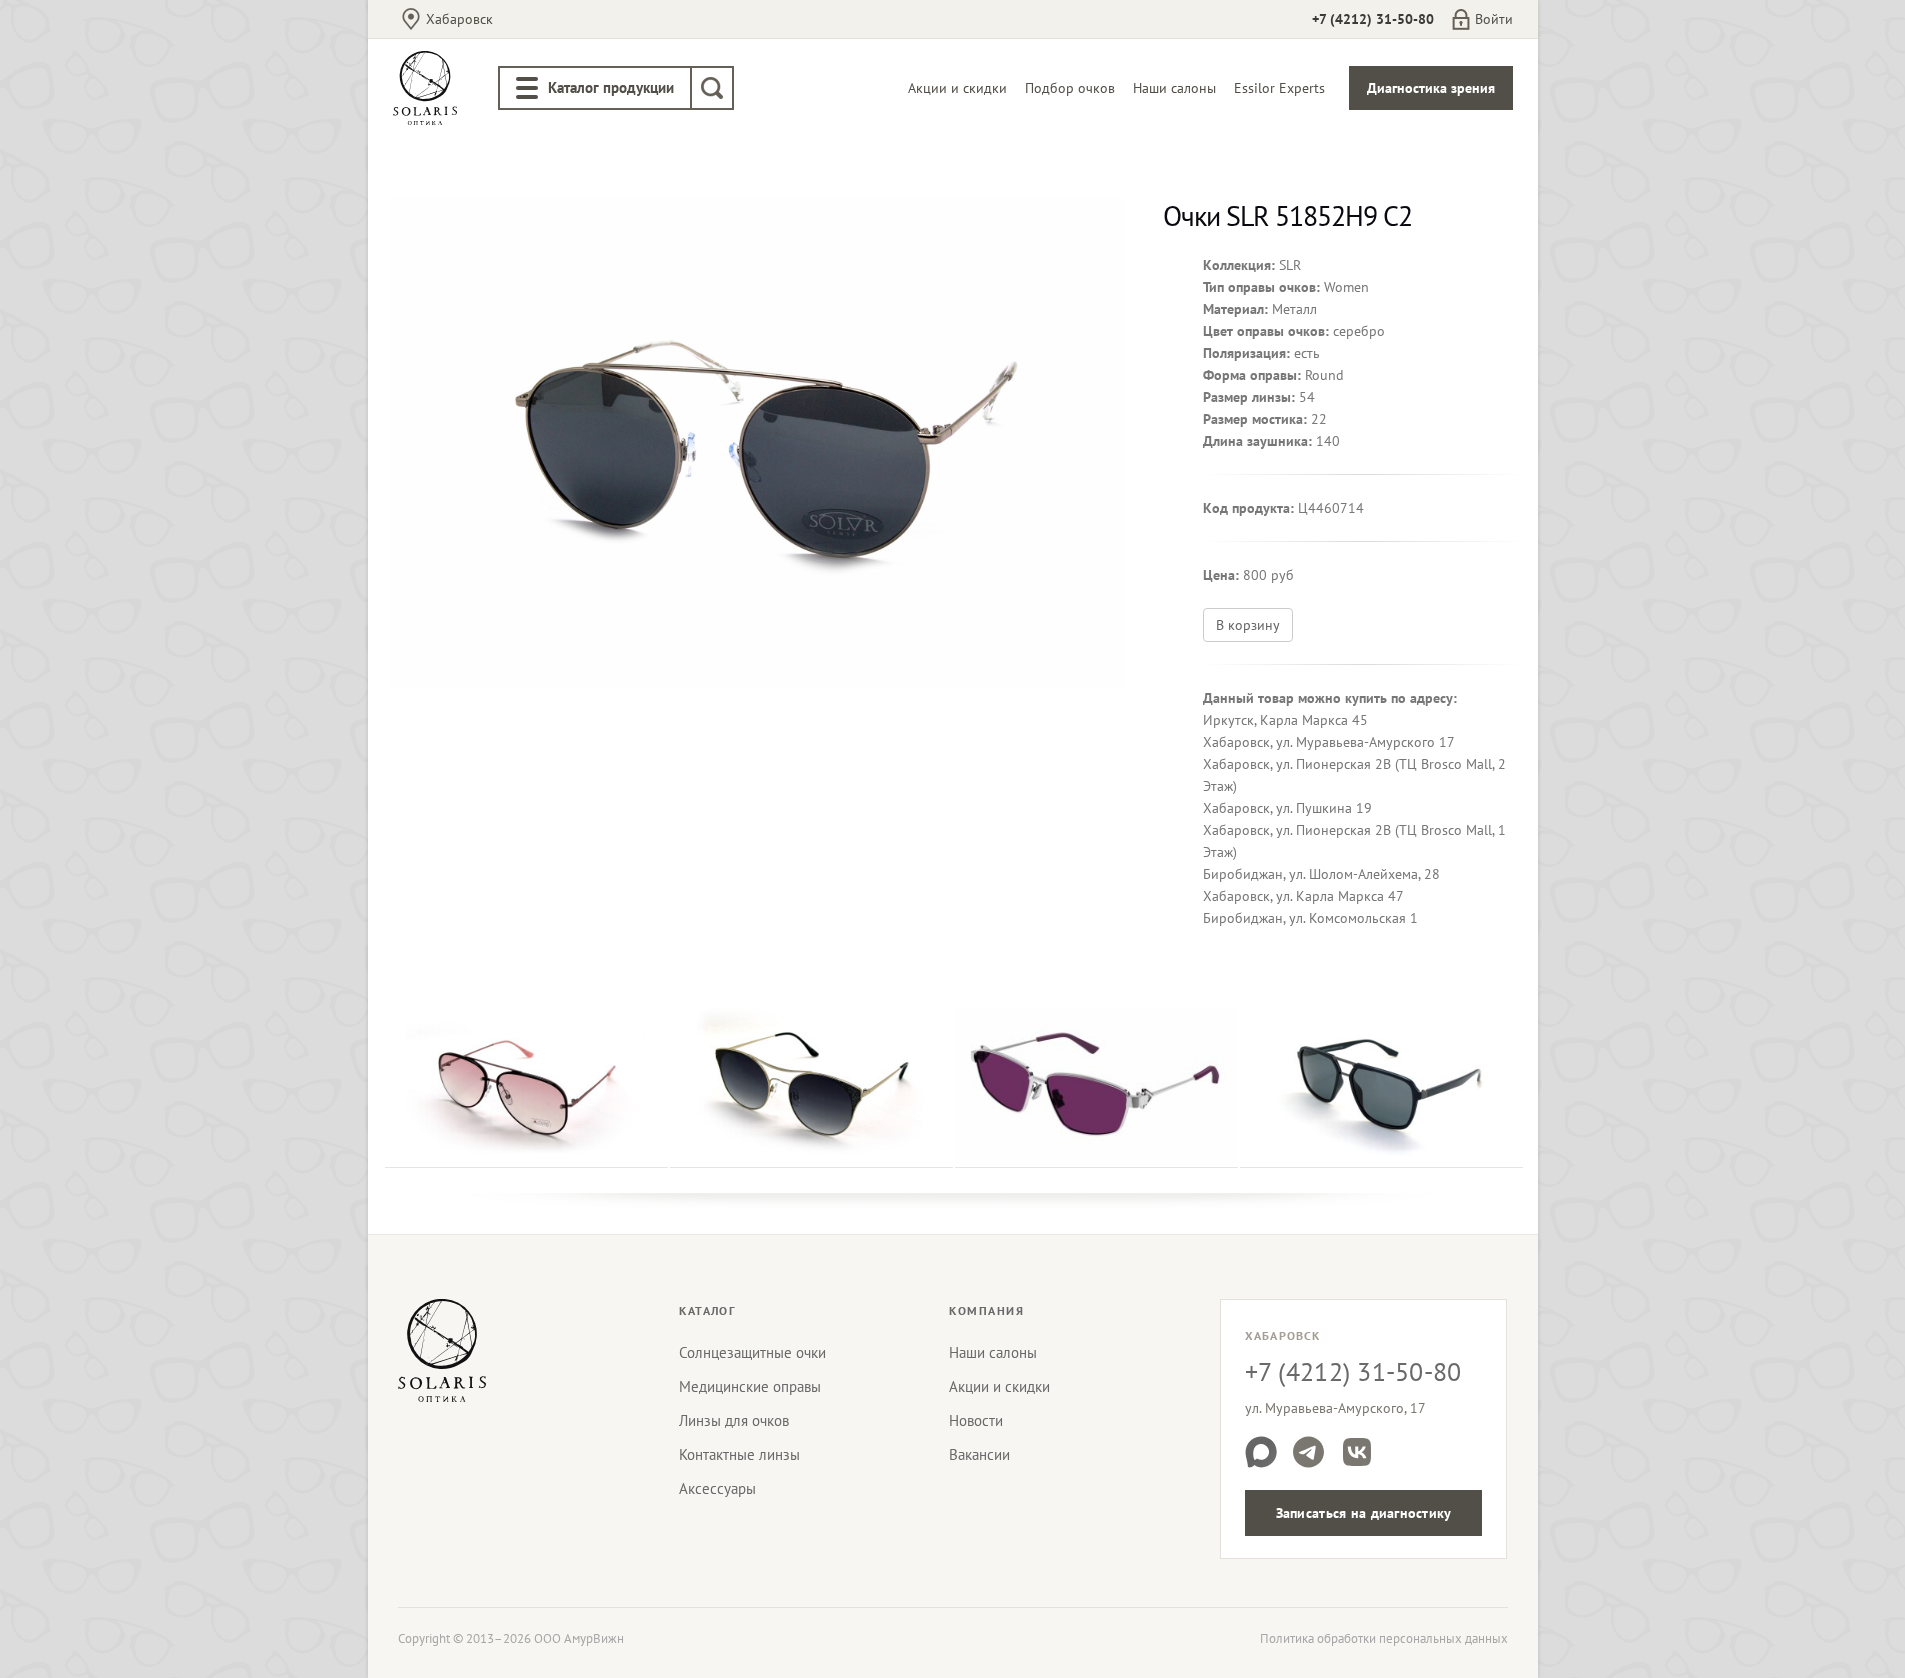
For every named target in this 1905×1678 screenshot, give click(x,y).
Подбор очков (1070, 88)
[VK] (1357, 1452)
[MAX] (1261, 1452)
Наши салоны (1174, 88)
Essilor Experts (1279, 88)
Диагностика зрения (1431, 88)
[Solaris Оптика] (442, 1350)
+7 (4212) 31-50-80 (1373, 19)
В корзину (1248, 625)
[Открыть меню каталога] (527, 88)
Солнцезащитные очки (752, 1352)
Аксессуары (717, 1488)
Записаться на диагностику (1364, 1513)
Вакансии (979, 1454)
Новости (976, 1420)
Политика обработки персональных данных (1384, 1638)
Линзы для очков (734, 1420)
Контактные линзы (739, 1454)
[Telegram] (1309, 1452)
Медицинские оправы (750, 1386)
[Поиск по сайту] (712, 88)
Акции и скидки (957, 88)
